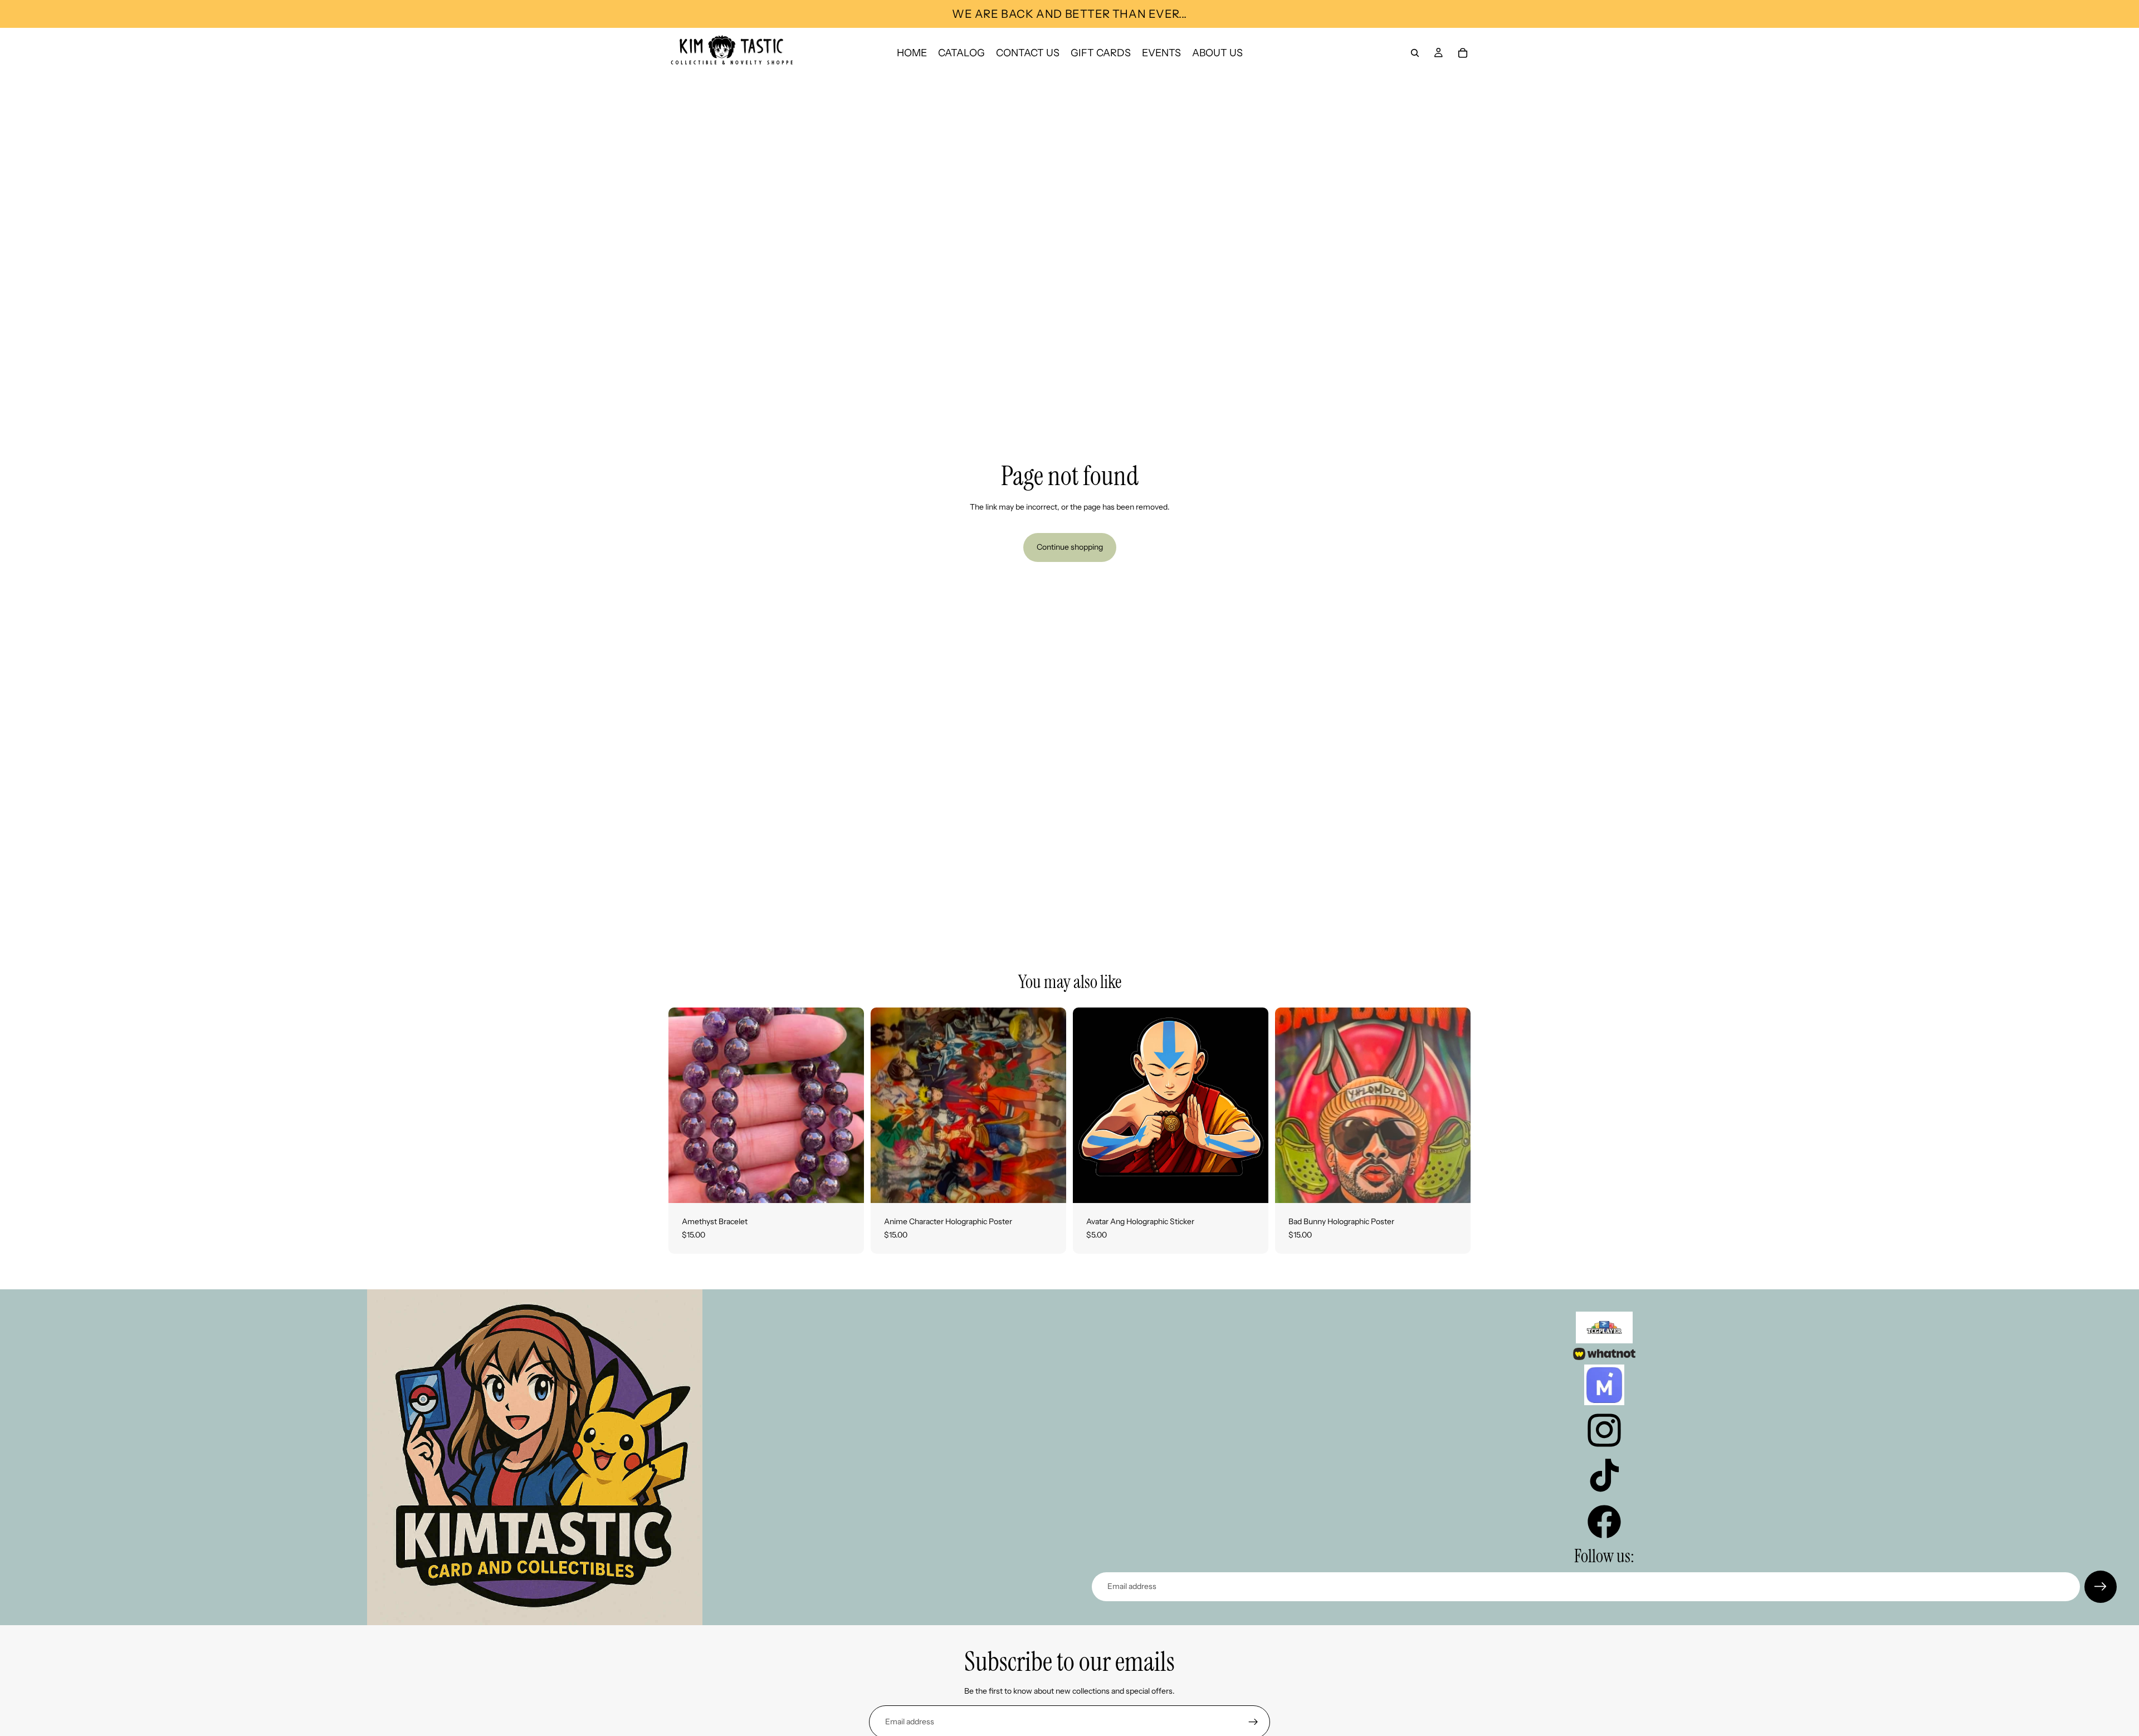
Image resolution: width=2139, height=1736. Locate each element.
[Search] (1415, 53)
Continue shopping (1070, 547)
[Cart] (1463, 53)
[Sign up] (2101, 1587)
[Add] (847, 1186)
